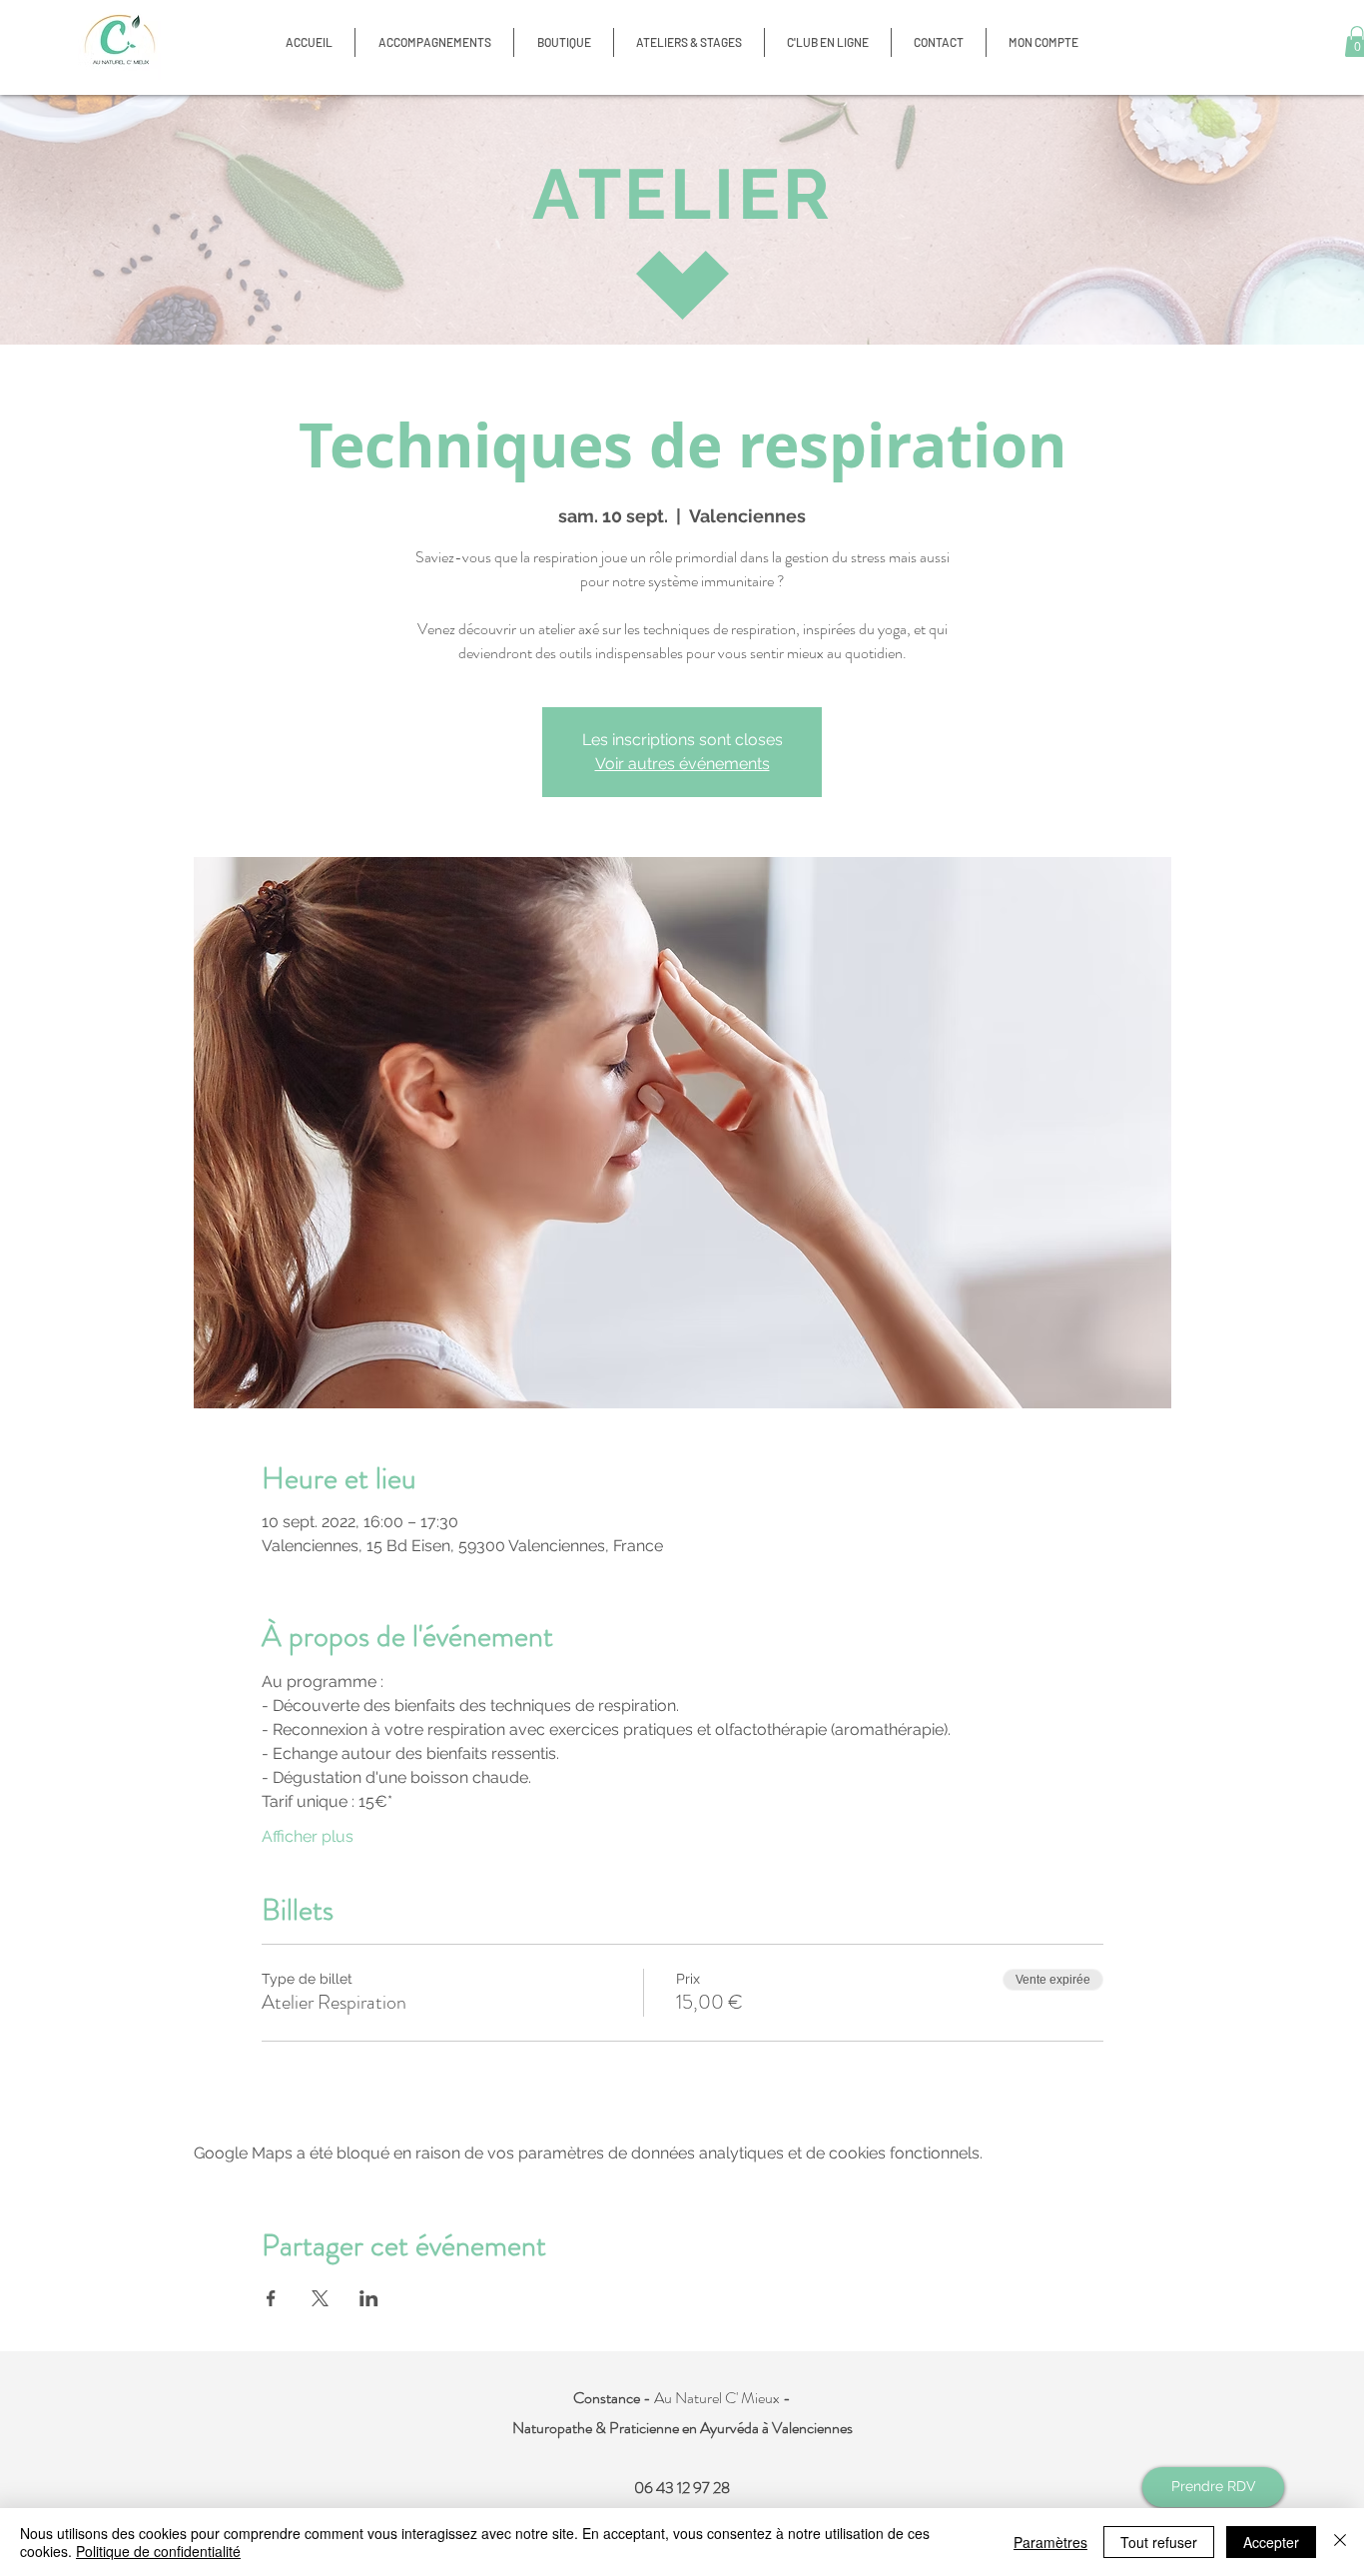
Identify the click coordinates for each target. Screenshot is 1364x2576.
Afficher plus (308, 1836)
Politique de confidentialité (158, 2551)
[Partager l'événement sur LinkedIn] (369, 2298)
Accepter (1271, 2542)
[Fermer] (1340, 2542)
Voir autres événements (682, 764)
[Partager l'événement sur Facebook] (271, 2298)
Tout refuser (1159, 2542)
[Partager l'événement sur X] (320, 2298)
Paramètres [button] (1050, 2542)
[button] (564, 42)
